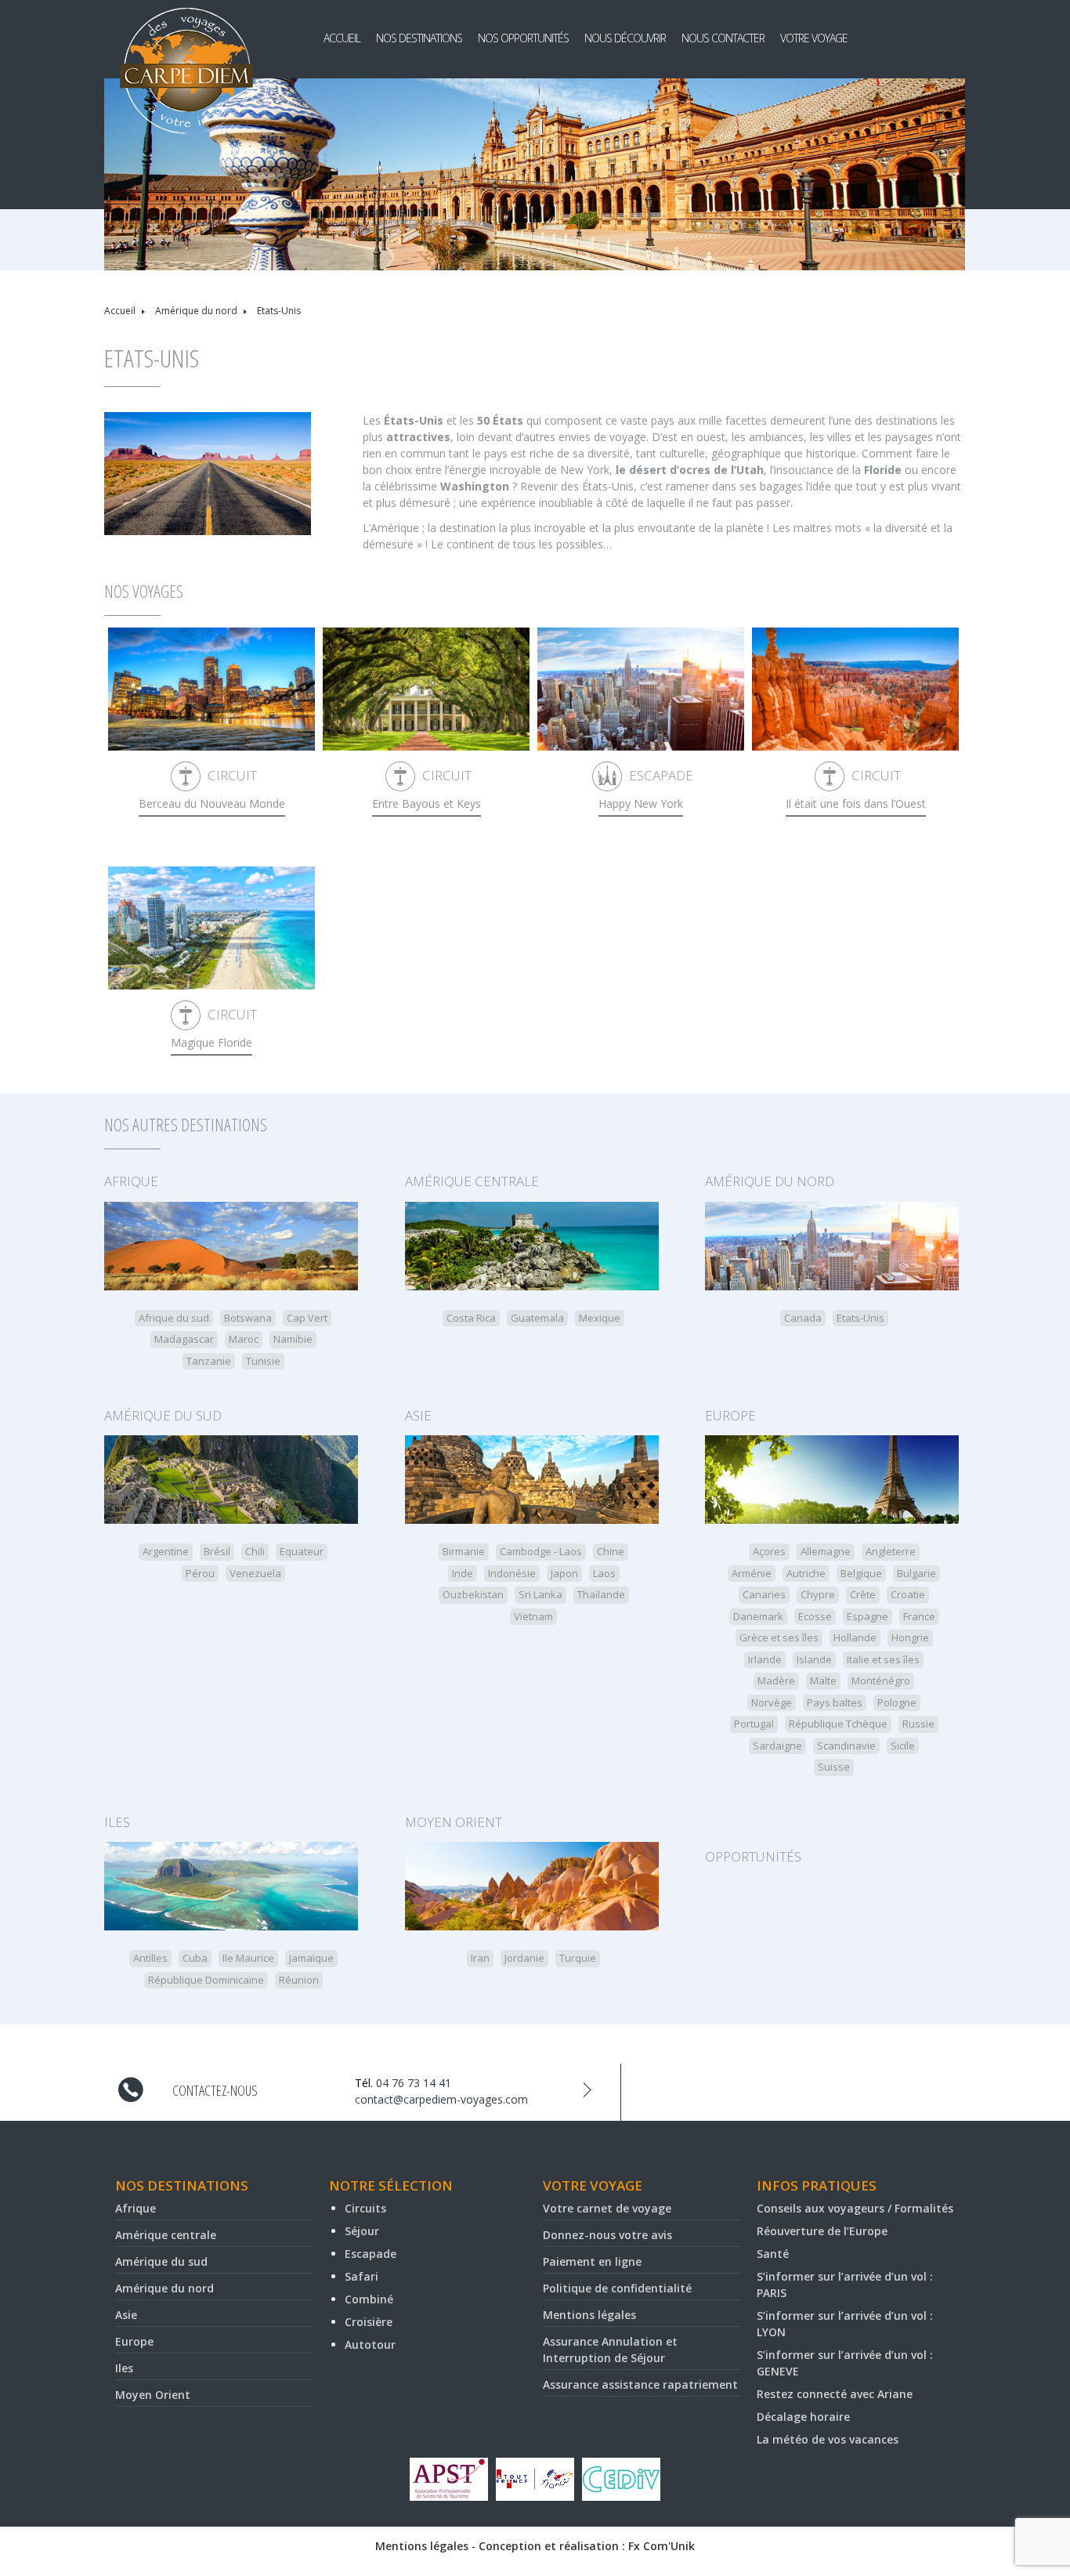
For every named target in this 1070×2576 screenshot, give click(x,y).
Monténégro (881, 1681)
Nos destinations (419, 38)
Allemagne (826, 1551)
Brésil (217, 1551)
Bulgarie (916, 1573)
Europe (730, 1415)
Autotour (370, 2344)
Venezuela (255, 1573)
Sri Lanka (540, 1594)
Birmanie (464, 1551)
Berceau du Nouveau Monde (212, 803)
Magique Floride (211, 1042)
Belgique (861, 1573)
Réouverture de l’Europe (822, 2231)
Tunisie (263, 1361)
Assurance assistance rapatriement (640, 2384)
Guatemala (537, 1318)
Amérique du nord (196, 311)
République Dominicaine (206, 1980)
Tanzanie (209, 1361)
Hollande (855, 1637)
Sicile (903, 1746)
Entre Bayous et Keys (427, 803)
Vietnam (533, 1616)
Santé (773, 2254)
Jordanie (524, 1958)
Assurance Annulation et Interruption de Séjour (610, 2350)
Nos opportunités (523, 38)
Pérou (200, 1573)
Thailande (601, 1594)
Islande (814, 1659)
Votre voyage (814, 38)
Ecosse (815, 1616)
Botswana (248, 1318)
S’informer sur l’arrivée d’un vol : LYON (845, 2324)
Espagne (868, 1616)
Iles (117, 1822)
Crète (863, 1594)
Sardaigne (777, 1746)
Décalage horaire (803, 2417)
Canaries (764, 1594)
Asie (418, 1415)
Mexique (600, 1318)
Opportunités (753, 1856)
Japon (564, 1573)
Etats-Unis (860, 1318)
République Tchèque (838, 1724)
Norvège (772, 1702)
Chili (255, 1551)
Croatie (908, 1594)
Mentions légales (589, 2315)
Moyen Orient (454, 1822)
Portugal (754, 1724)
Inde (463, 1573)
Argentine (166, 1551)
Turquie (578, 1958)
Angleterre (891, 1551)
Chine (611, 1551)
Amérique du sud (163, 1415)
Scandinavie (846, 1746)
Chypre (818, 1594)
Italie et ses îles (883, 1659)
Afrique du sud (174, 1318)
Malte (823, 1681)
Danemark (758, 1616)
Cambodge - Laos (541, 1551)
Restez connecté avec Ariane (835, 2394)
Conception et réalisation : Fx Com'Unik (587, 2546)
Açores (769, 1551)
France (919, 1616)
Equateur (302, 1551)
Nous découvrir (625, 38)
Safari (361, 2276)
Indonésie (512, 1573)
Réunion (299, 1980)
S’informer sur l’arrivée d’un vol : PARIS (845, 2285)
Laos (604, 1573)
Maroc (244, 1339)
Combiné (369, 2299)
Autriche (806, 1573)
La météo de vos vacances (828, 2439)
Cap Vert (307, 1318)
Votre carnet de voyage (607, 2208)
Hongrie (910, 1637)
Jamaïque (311, 1958)
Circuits (365, 2208)
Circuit (232, 775)
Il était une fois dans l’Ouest (856, 803)
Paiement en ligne (592, 2261)
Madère (776, 1681)
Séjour (362, 2231)
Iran (480, 1958)
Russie (918, 1724)
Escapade (661, 775)
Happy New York (641, 803)
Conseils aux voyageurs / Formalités (855, 2208)
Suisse (834, 1767)
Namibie (293, 1339)
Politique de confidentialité (617, 2288)
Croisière (369, 2322)
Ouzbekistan (473, 1594)
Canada (803, 1318)
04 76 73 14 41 (414, 2083)
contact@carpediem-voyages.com (441, 2099)
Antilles (150, 1958)
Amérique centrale (472, 1181)
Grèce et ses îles (779, 1637)
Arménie (752, 1573)
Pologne (897, 1702)
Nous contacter (723, 38)
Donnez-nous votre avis (607, 2235)
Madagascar (184, 1339)
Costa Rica (471, 1318)
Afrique (131, 1181)
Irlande (765, 1659)
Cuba (195, 1958)
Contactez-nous (215, 2090)
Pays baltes (835, 1702)
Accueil (342, 38)
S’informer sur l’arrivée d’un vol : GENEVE (845, 2363)
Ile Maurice (248, 1958)
